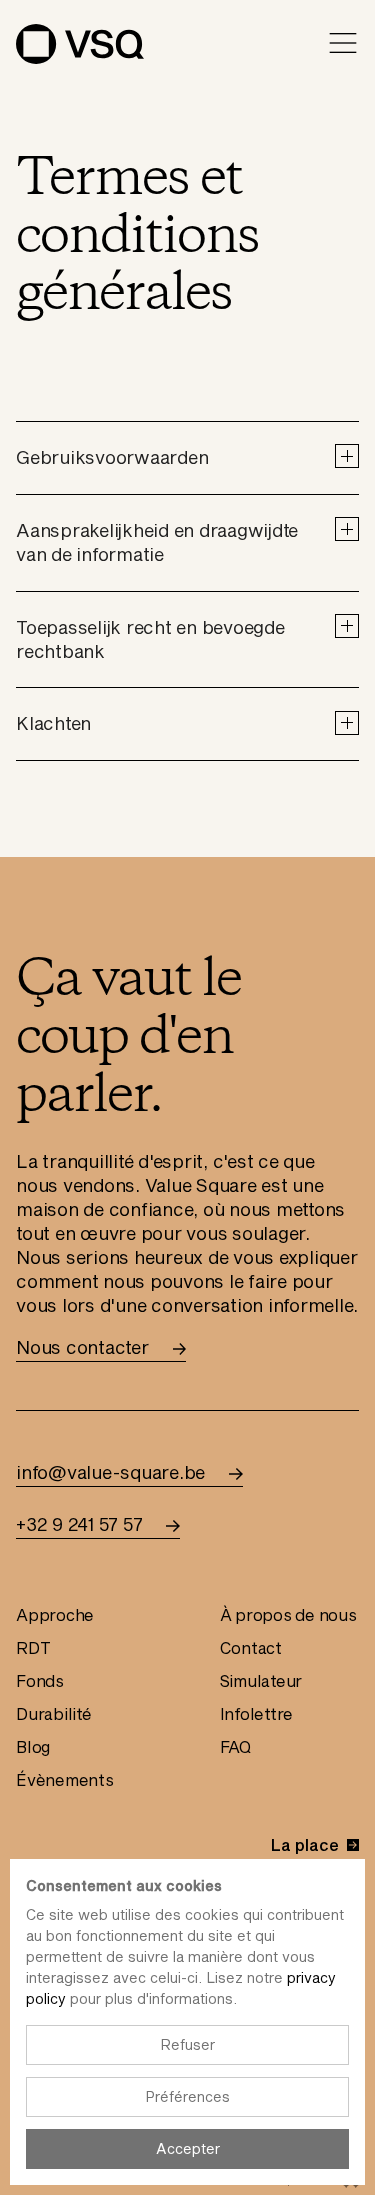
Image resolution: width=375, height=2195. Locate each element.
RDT (33, 1647)
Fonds (40, 1680)
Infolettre (257, 1713)
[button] (187, 458)
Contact (251, 1647)
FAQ (235, 1746)
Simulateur (261, 1680)
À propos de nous (288, 1614)
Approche (55, 1614)
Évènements (65, 1779)
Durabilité (54, 1713)
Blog (33, 1746)
